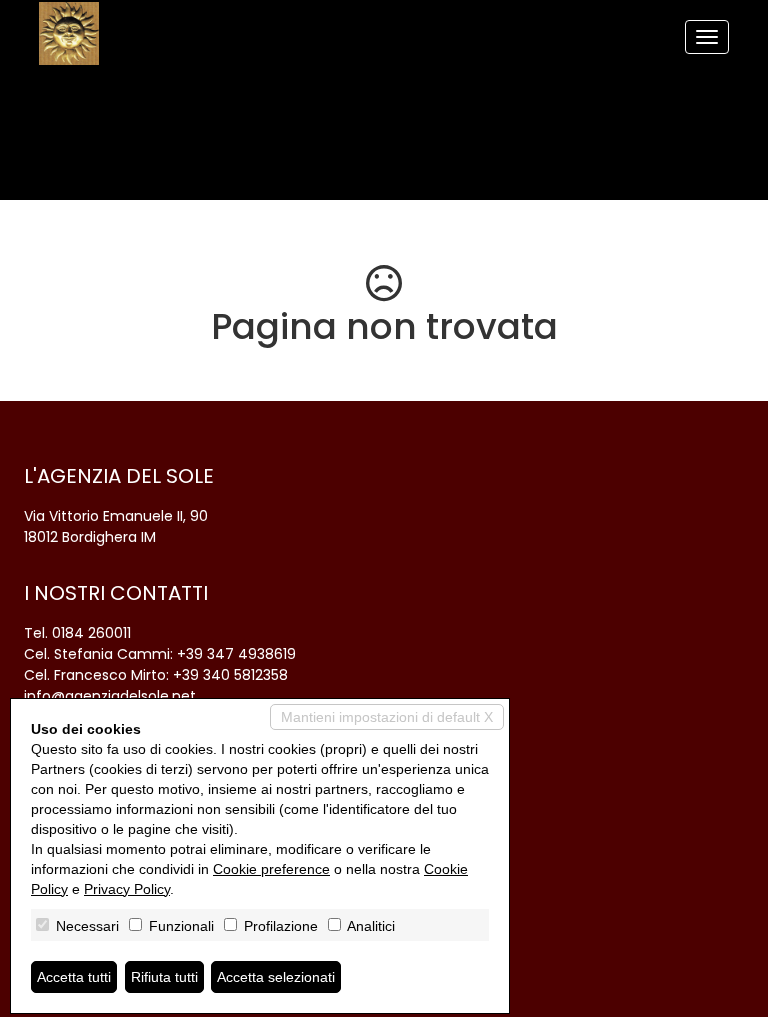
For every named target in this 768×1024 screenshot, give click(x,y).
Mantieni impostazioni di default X (387, 717)
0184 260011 (91, 633)
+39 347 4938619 (236, 654)
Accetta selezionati (276, 977)
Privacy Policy (127, 889)
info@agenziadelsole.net (110, 696)
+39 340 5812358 (230, 675)
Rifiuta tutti (164, 977)
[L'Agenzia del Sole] (69, 33)
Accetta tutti (74, 977)
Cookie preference (271, 869)
